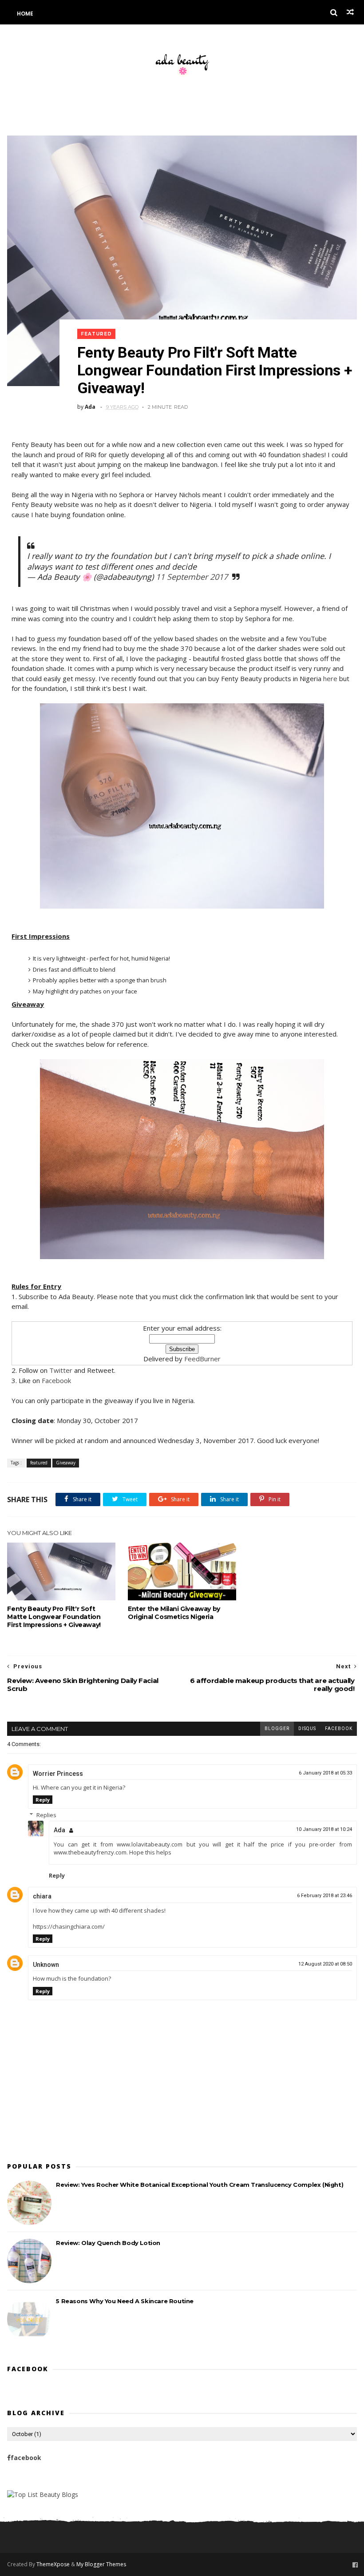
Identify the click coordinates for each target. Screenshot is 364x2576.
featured (96, 334)
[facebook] (355, 2565)
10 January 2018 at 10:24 (324, 1829)
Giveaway (66, 1463)
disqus (307, 1729)
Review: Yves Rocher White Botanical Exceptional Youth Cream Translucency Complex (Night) (200, 2185)
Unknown (46, 1965)
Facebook (56, 1380)
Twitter (61, 1370)
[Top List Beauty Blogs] (43, 2494)
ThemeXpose (53, 2564)
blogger (277, 1729)
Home (25, 14)
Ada (60, 1830)
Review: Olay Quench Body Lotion (108, 2243)
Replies (46, 1815)
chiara (42, 1896)
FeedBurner (202, 1359)
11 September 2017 (192, 577)
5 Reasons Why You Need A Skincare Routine (125, 2301)
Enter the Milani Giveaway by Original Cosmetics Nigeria (174, 1613)
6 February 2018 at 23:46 (324, 1896)
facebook (339, 1729)
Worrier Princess (58, 1774)
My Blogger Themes (101, 2564)
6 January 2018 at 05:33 (325, 1773)
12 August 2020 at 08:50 (325, 1964)
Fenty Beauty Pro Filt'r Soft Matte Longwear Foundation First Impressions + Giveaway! (54, 1617)
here (330, 678)
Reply (43, 1800)
